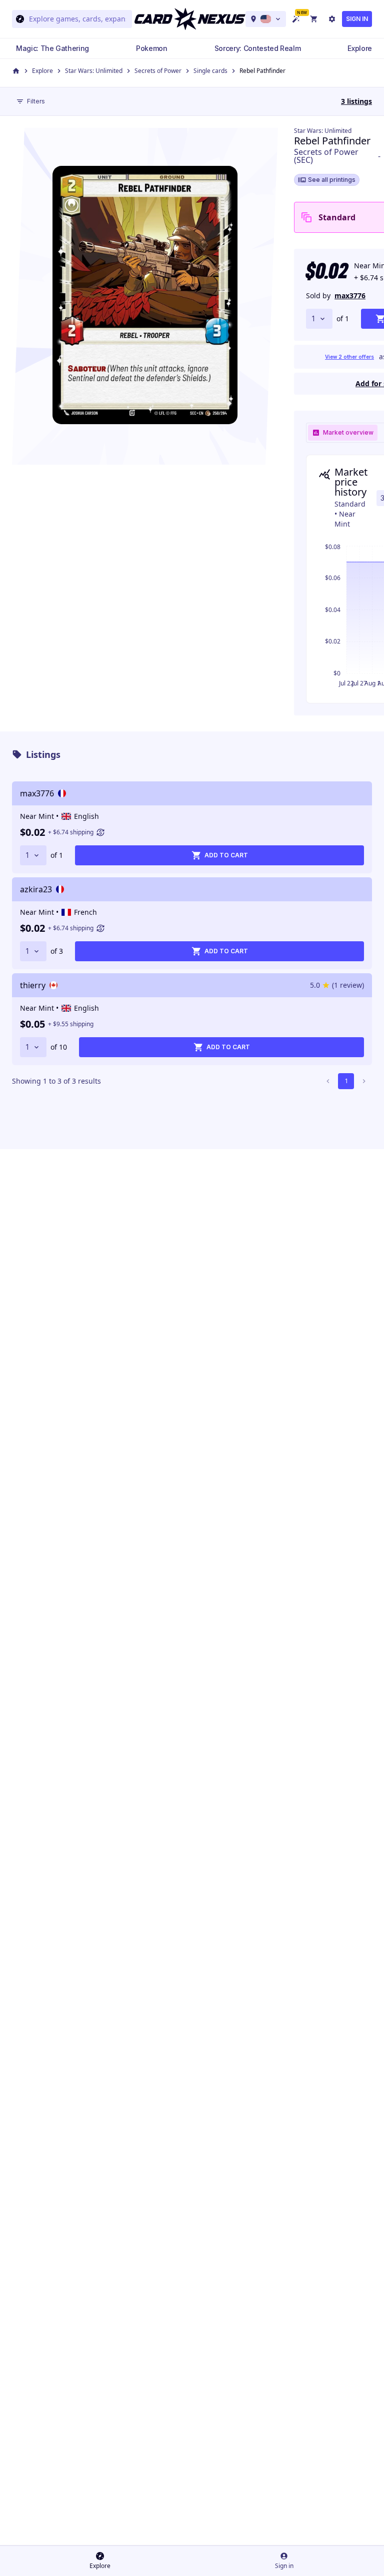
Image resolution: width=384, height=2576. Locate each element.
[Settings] (332, 19)
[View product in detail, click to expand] (145, 295)
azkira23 (36, 889)
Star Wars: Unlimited (94, 71)
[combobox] (77, 19)
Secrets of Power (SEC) (326, 156)
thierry (33, 985)
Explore (42, 71)
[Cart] (314, 19)
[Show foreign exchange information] (100, 832)
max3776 (350, 296)
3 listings (356, 101)
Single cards (210, 71)
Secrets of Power (158, 71)
